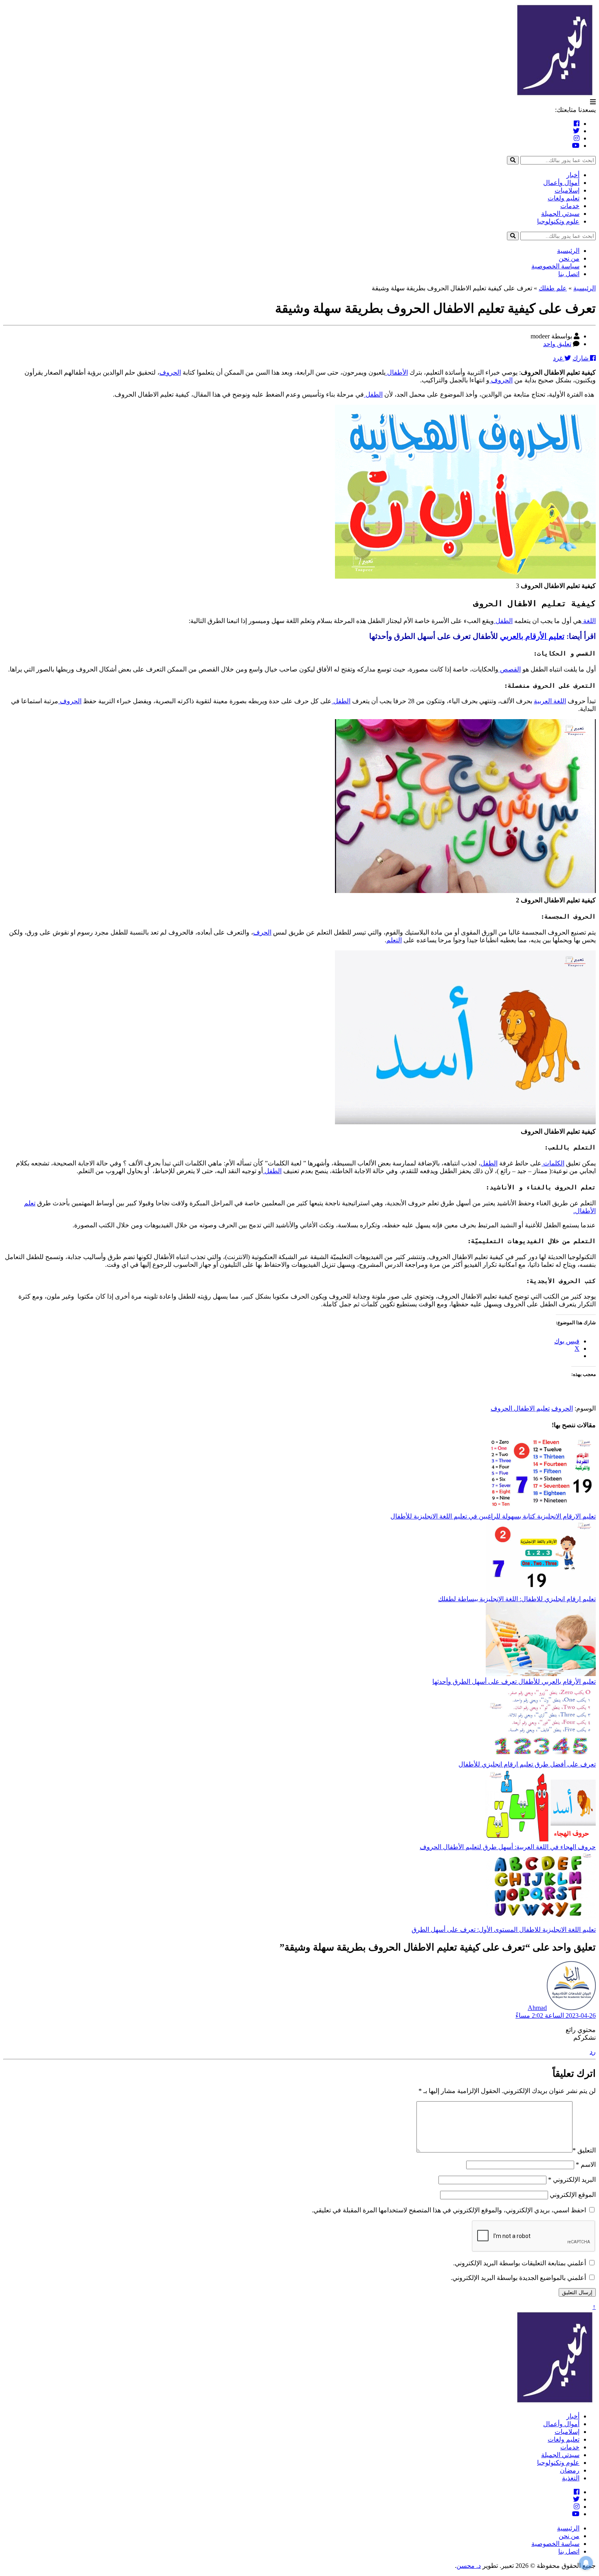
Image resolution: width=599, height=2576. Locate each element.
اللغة (589, 621)
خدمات (570, 206)
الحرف (262, 932)
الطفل (373, 394)
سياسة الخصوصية (555, 266)
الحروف (170, 372)
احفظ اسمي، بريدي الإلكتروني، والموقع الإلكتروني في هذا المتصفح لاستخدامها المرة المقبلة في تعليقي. (449, 2210)
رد (593, 2052)
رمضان (570, 2470)
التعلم (394, 940)
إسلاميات (567, 190)
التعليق (584, 2150)
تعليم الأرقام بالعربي (532, 636)
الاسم (586, 2165)
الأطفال (397, 372)
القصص (510, 669)
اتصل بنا (569, 274)
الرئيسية (568, 251)
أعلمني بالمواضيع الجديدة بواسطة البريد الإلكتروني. (518, 2278)
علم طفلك (553, 288)
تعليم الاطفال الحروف (520, 1408)
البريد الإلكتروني (572, 2180)
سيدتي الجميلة (560, 214)
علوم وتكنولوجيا (558, 221)
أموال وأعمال (561, 183)
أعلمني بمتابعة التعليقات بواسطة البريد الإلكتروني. (520, 2263)
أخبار (573, 175)
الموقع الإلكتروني (573, 2195)
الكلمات (553, 1163)
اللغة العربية (550, 701)
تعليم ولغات (564, 198)
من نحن (569, 258)
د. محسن (469, 2566)
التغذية (571, 2478)
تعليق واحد (557, 344)
